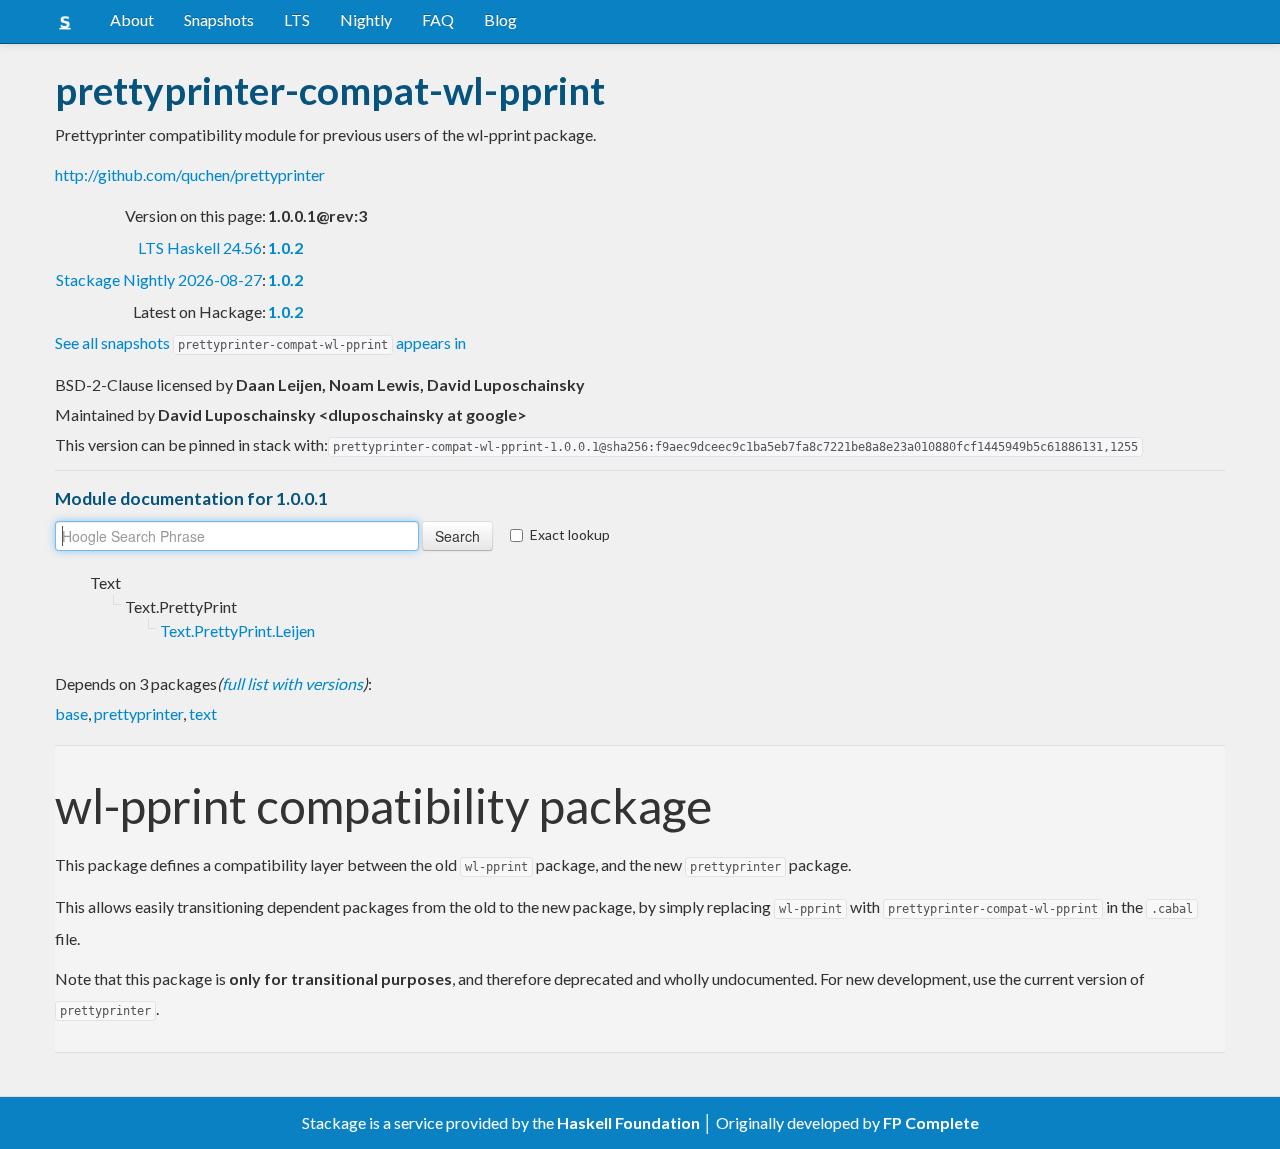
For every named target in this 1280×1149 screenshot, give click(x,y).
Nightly (366, 19)
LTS (297, 19)
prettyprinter (138, 713)
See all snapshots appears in (260, 342)
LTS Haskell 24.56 (200, 247)
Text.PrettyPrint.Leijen (237, 630)
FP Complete (931, 1122)
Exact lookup (570, 534)
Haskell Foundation (628, 1122)
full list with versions (292, 683)
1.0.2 (285, 247)
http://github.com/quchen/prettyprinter (190, 174)
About (132, 19)
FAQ (438, 19)
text (203, 713)
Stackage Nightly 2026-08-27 (159, 279)
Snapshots (219, 19)
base (71, 713)
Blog (500, 19)
